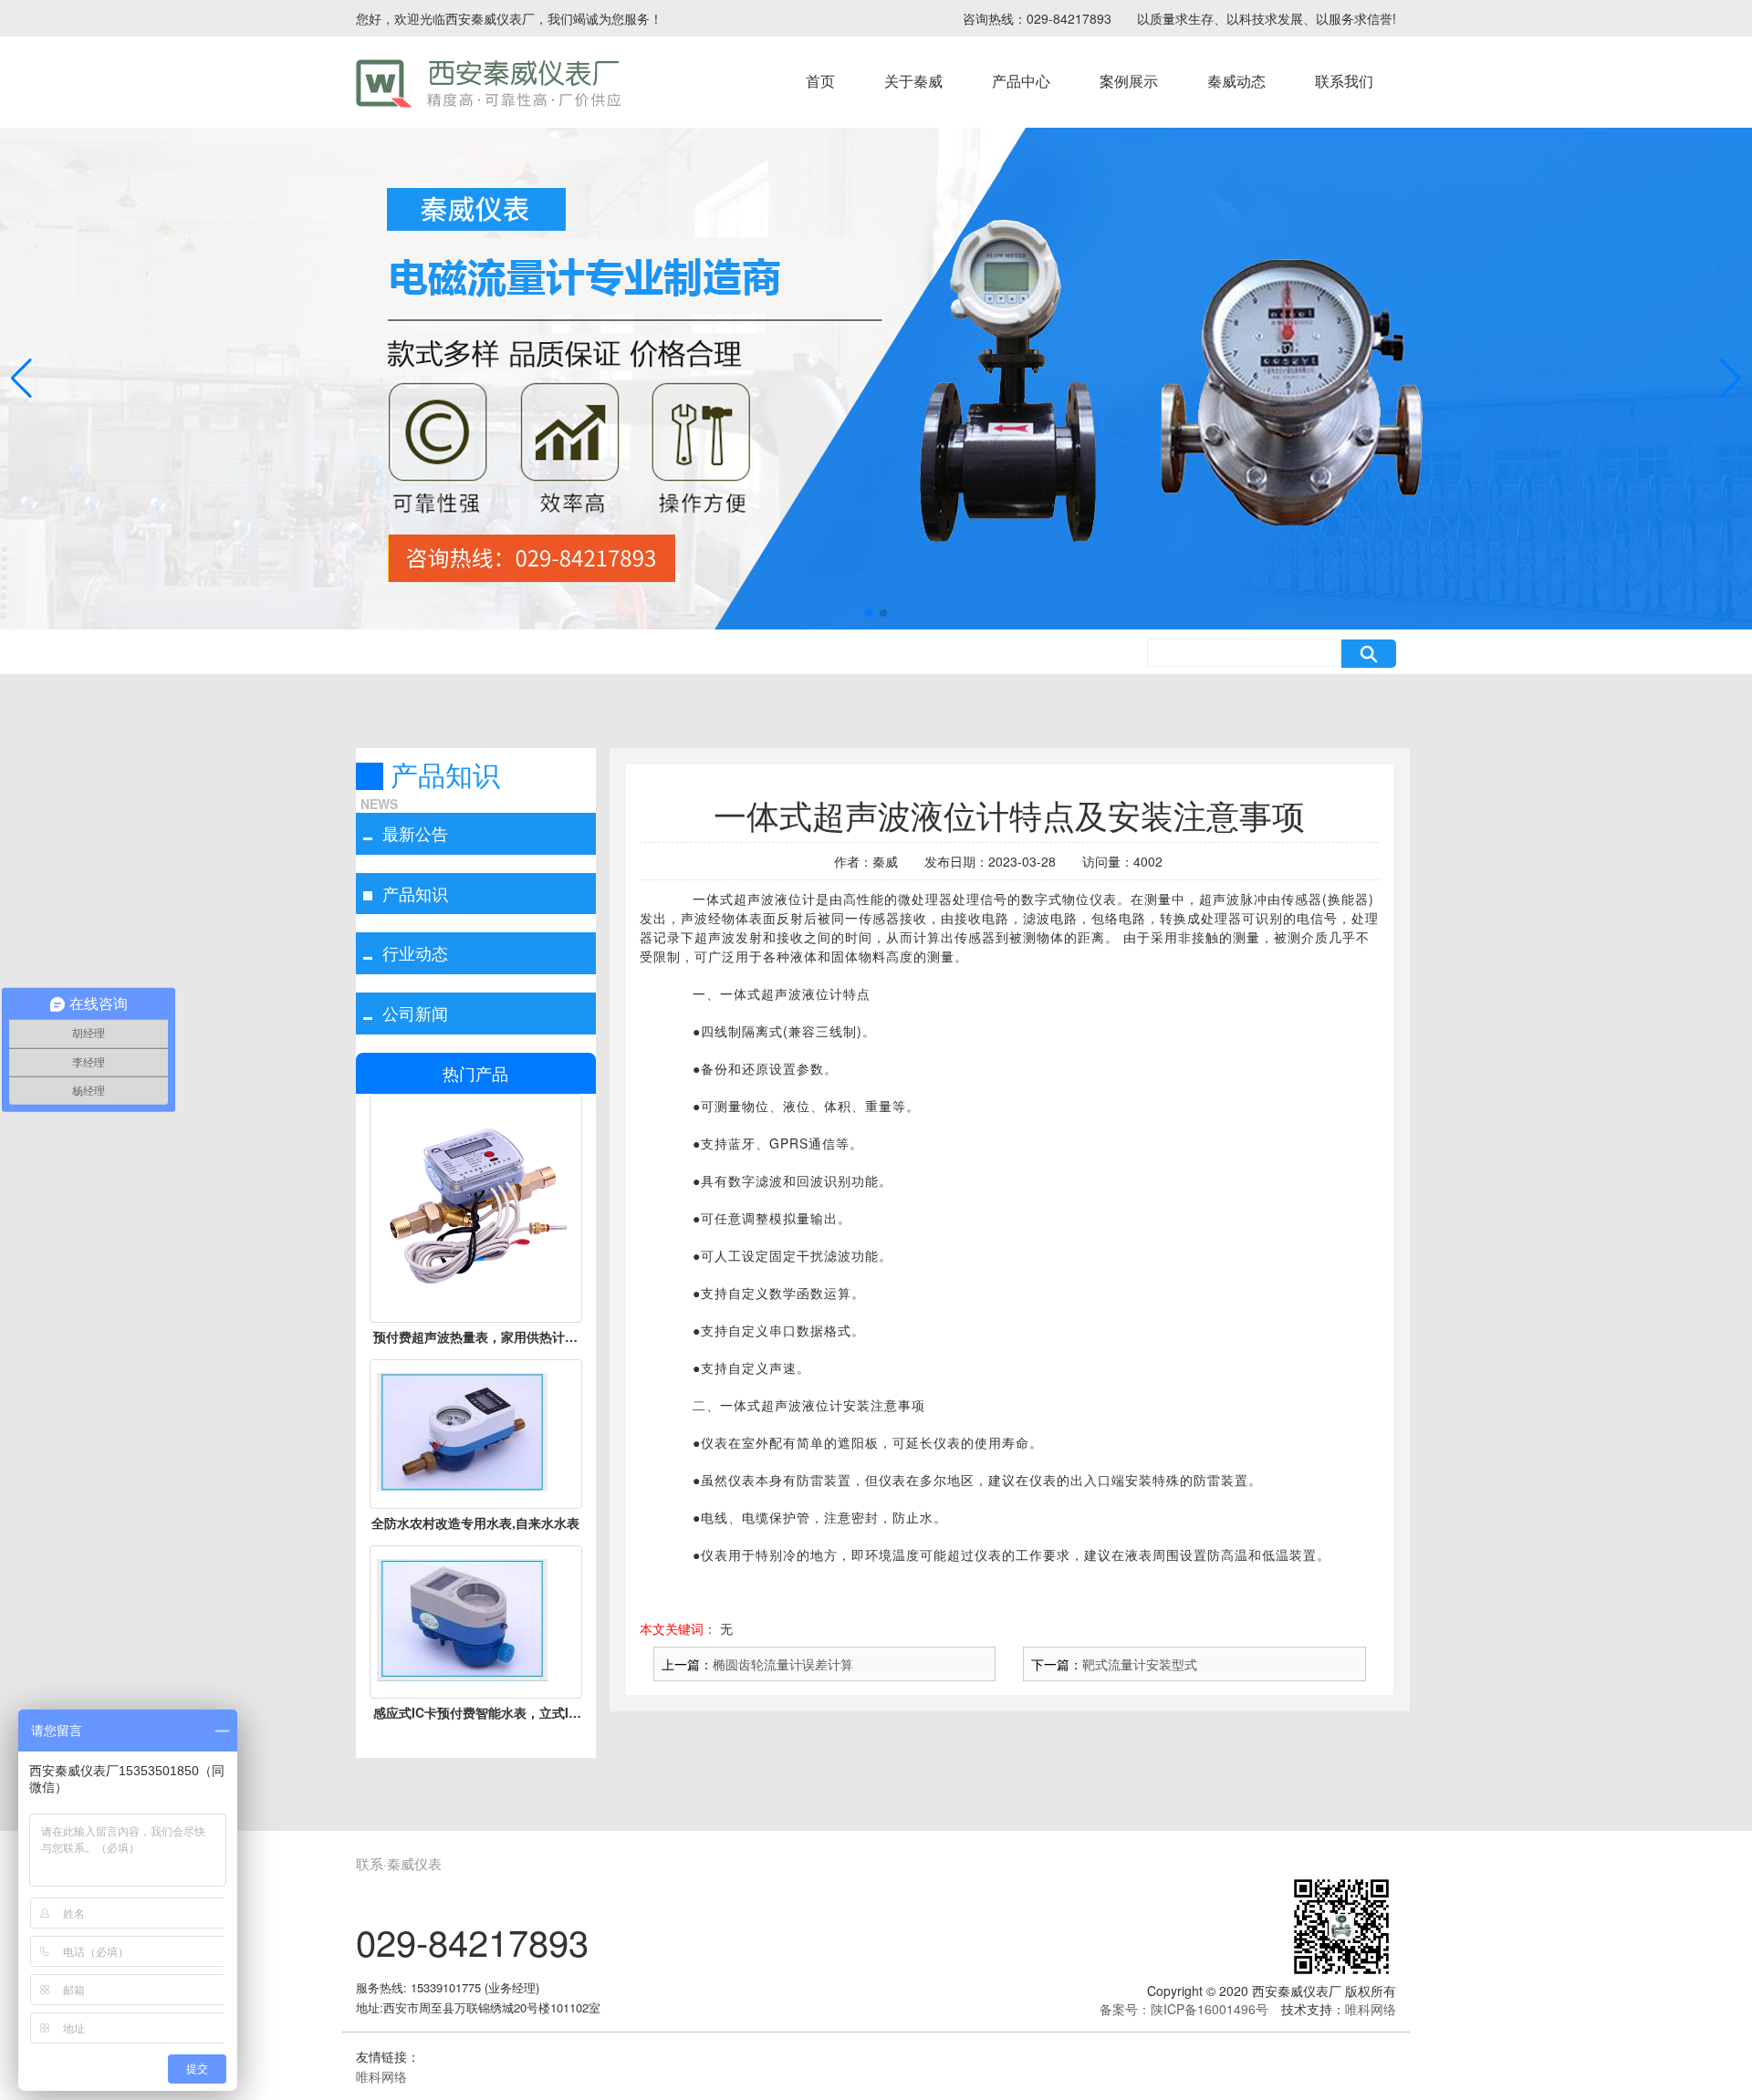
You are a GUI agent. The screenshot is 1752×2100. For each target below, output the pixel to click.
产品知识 (415, 893)
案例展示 (1129, 81)
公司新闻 (415, 1013)
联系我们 (1344, 81)
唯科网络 (1371, 2009)
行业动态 (415, 952)
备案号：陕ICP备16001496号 (1184, 2009)
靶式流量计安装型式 (1140, 1664)
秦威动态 (1236, 81)
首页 (820, 81)
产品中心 (1021, 81)
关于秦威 (913, 81)
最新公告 (415, 833)
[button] (869, 613)
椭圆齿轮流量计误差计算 (783, 1664)
